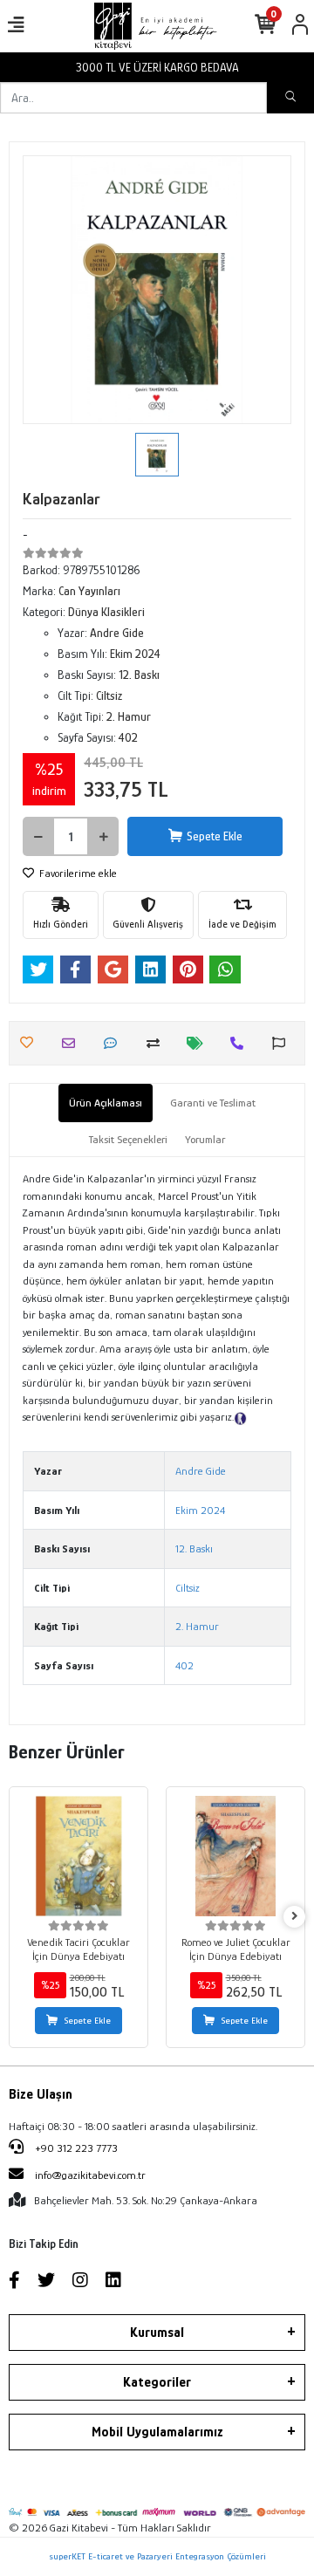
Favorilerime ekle (77, 873)
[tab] (106, 1103)
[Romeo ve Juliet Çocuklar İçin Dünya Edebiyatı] (235, 1856)
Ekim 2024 (200, 1510)
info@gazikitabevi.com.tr (90, 2175)
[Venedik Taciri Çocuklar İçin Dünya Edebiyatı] (78, 1856)
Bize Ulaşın (41, 2094)
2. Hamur (197, 1626)
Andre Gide (201, 1471)
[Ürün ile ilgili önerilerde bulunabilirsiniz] (283, 1043)
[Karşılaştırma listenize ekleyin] (157, 1043)
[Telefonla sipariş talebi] (241, 1043)
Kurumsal (157, 2333)
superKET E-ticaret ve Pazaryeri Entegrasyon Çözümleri (157, 2556)
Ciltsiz (188, 1588)
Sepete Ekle (215, 836)
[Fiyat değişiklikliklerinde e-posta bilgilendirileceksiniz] (199, 1043)
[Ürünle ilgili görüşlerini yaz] (115, 1043)
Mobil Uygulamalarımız (157, 2432)
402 (184, 1665)
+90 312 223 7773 (75, 2148)
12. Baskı (194, 1548)
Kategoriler (157, 2382)
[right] (295, 1917)
